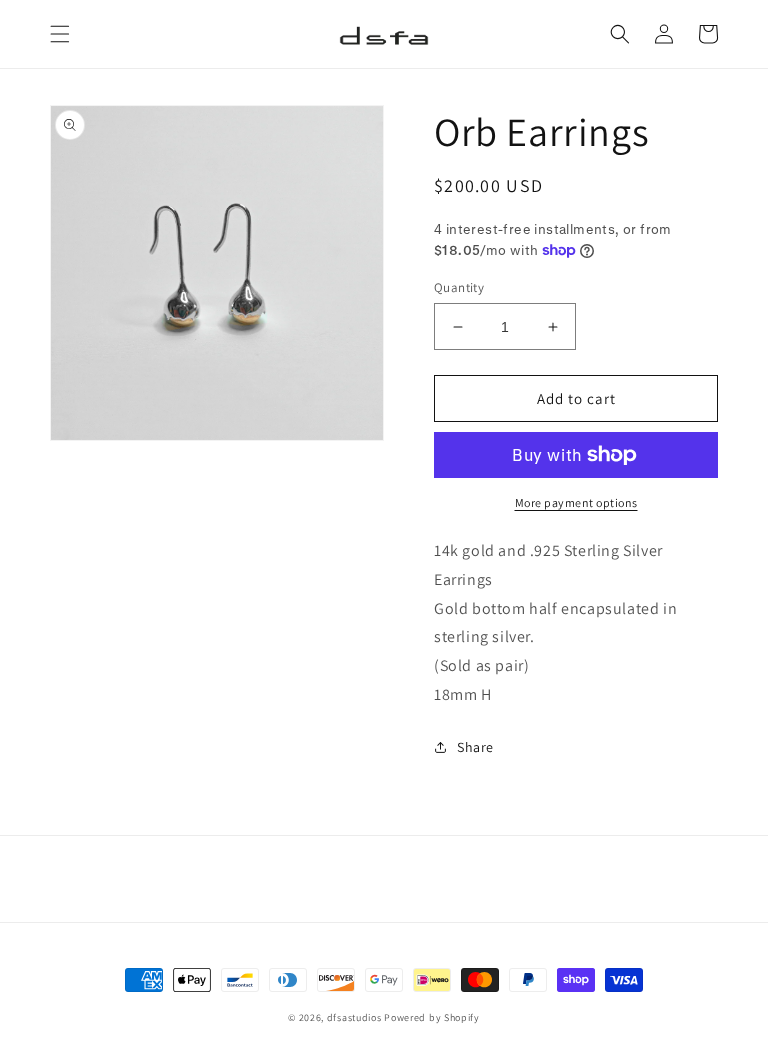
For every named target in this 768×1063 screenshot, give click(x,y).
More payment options (576, 502)
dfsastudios (354, 1017)
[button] (60, 34)
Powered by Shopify (432, 1017)
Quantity (459, 287)
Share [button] (475, 747)
